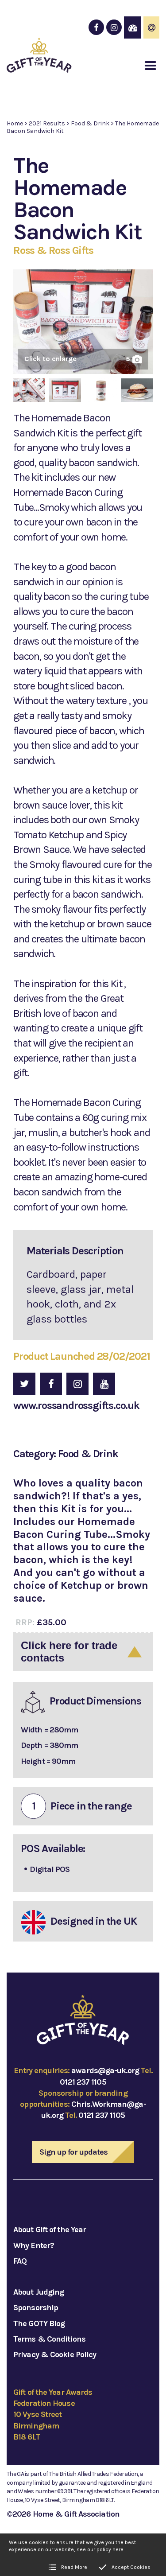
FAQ (20, 2261)
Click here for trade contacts (69, 1652)
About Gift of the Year (50, 2230)
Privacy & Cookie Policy (55, 2354)
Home (15, 123)
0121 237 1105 (83, 2082)
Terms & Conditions (49, 2339)
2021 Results (47, 123)
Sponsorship (36, 2308)
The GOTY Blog (39, 2323)
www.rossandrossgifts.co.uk (76, 1405)
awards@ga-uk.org (105, 2070)
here (118, 2549)
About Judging (39, 2292)
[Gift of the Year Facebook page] (96, 27)
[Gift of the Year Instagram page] (114, 27)
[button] (151, 66)
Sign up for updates (74, 2152)
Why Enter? (34, 2245)
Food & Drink (90, 123)
